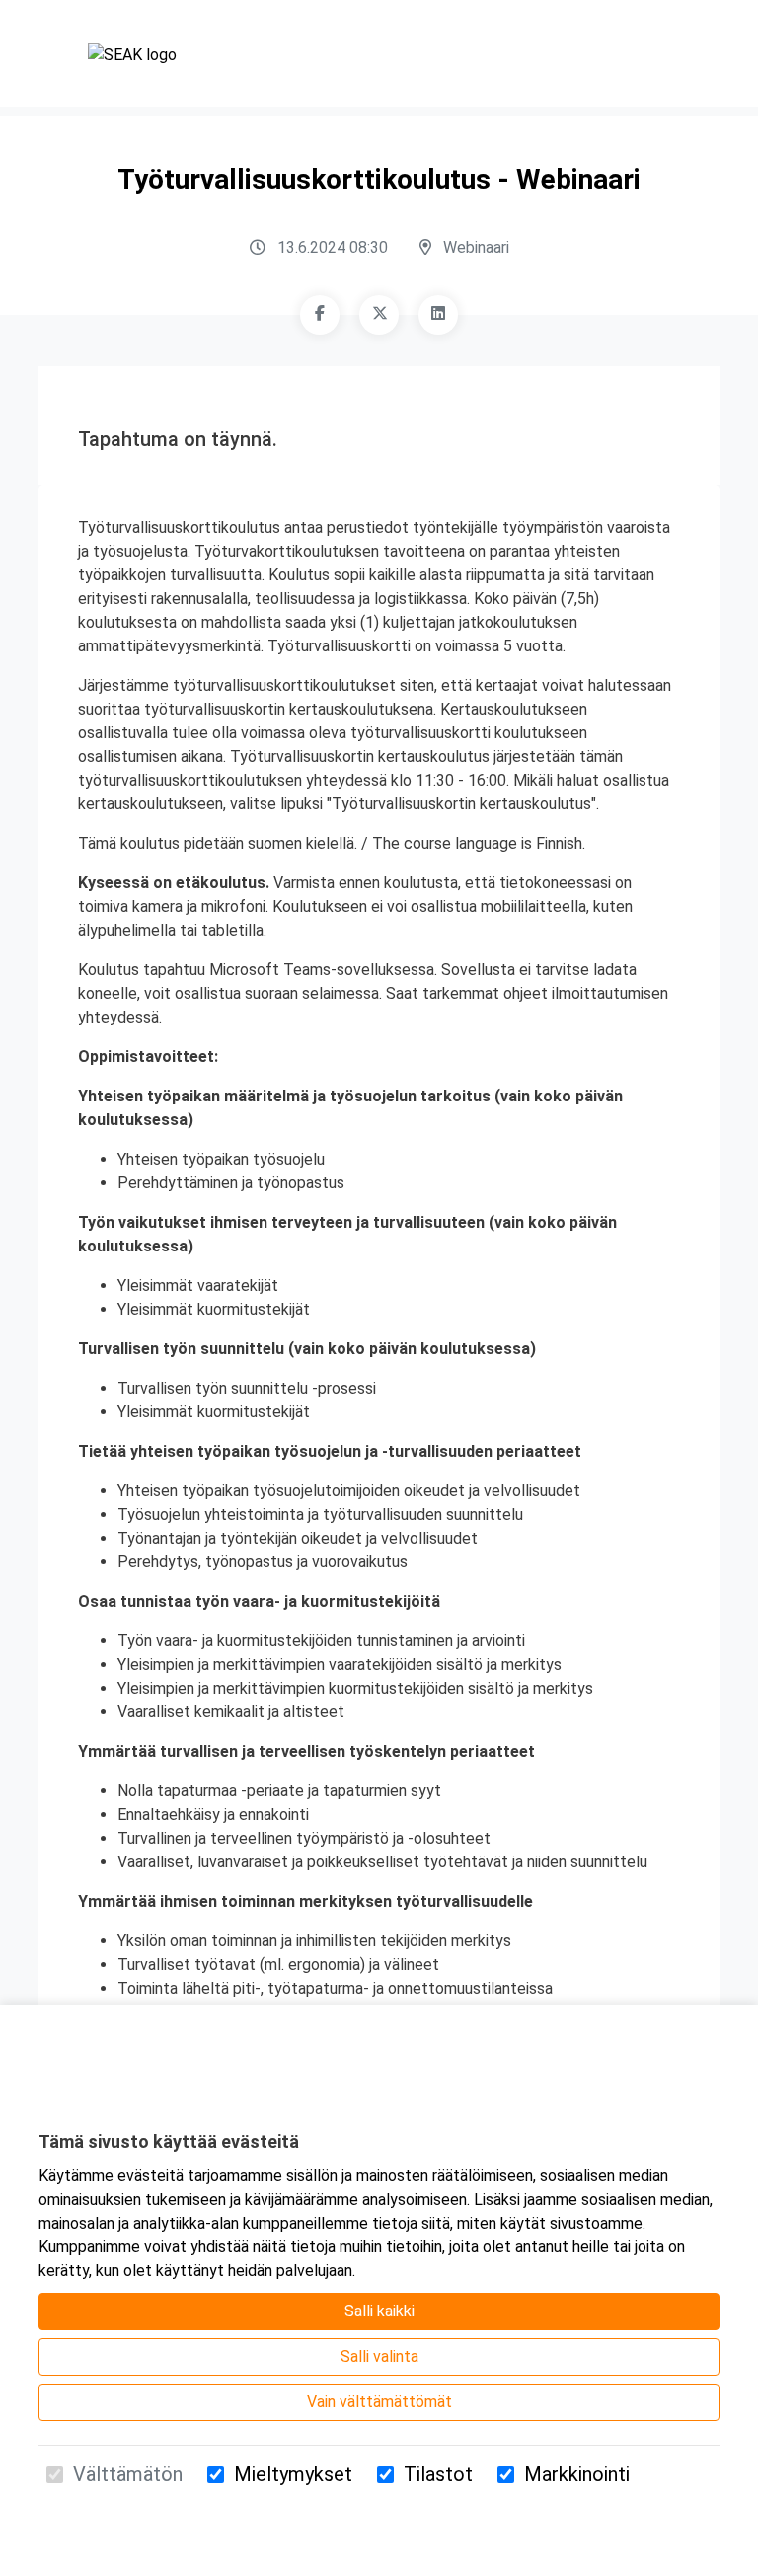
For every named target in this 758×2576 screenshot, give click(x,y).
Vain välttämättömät (379, 2402)
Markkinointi (577, 2474)
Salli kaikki (379, 2311)
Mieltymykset (293, 2474)
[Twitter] (379, 315)
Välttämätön (128, 2474)
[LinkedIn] (438, 315)
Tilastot (438, 2474)
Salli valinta (379, 2356)
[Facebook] (320, 315)
